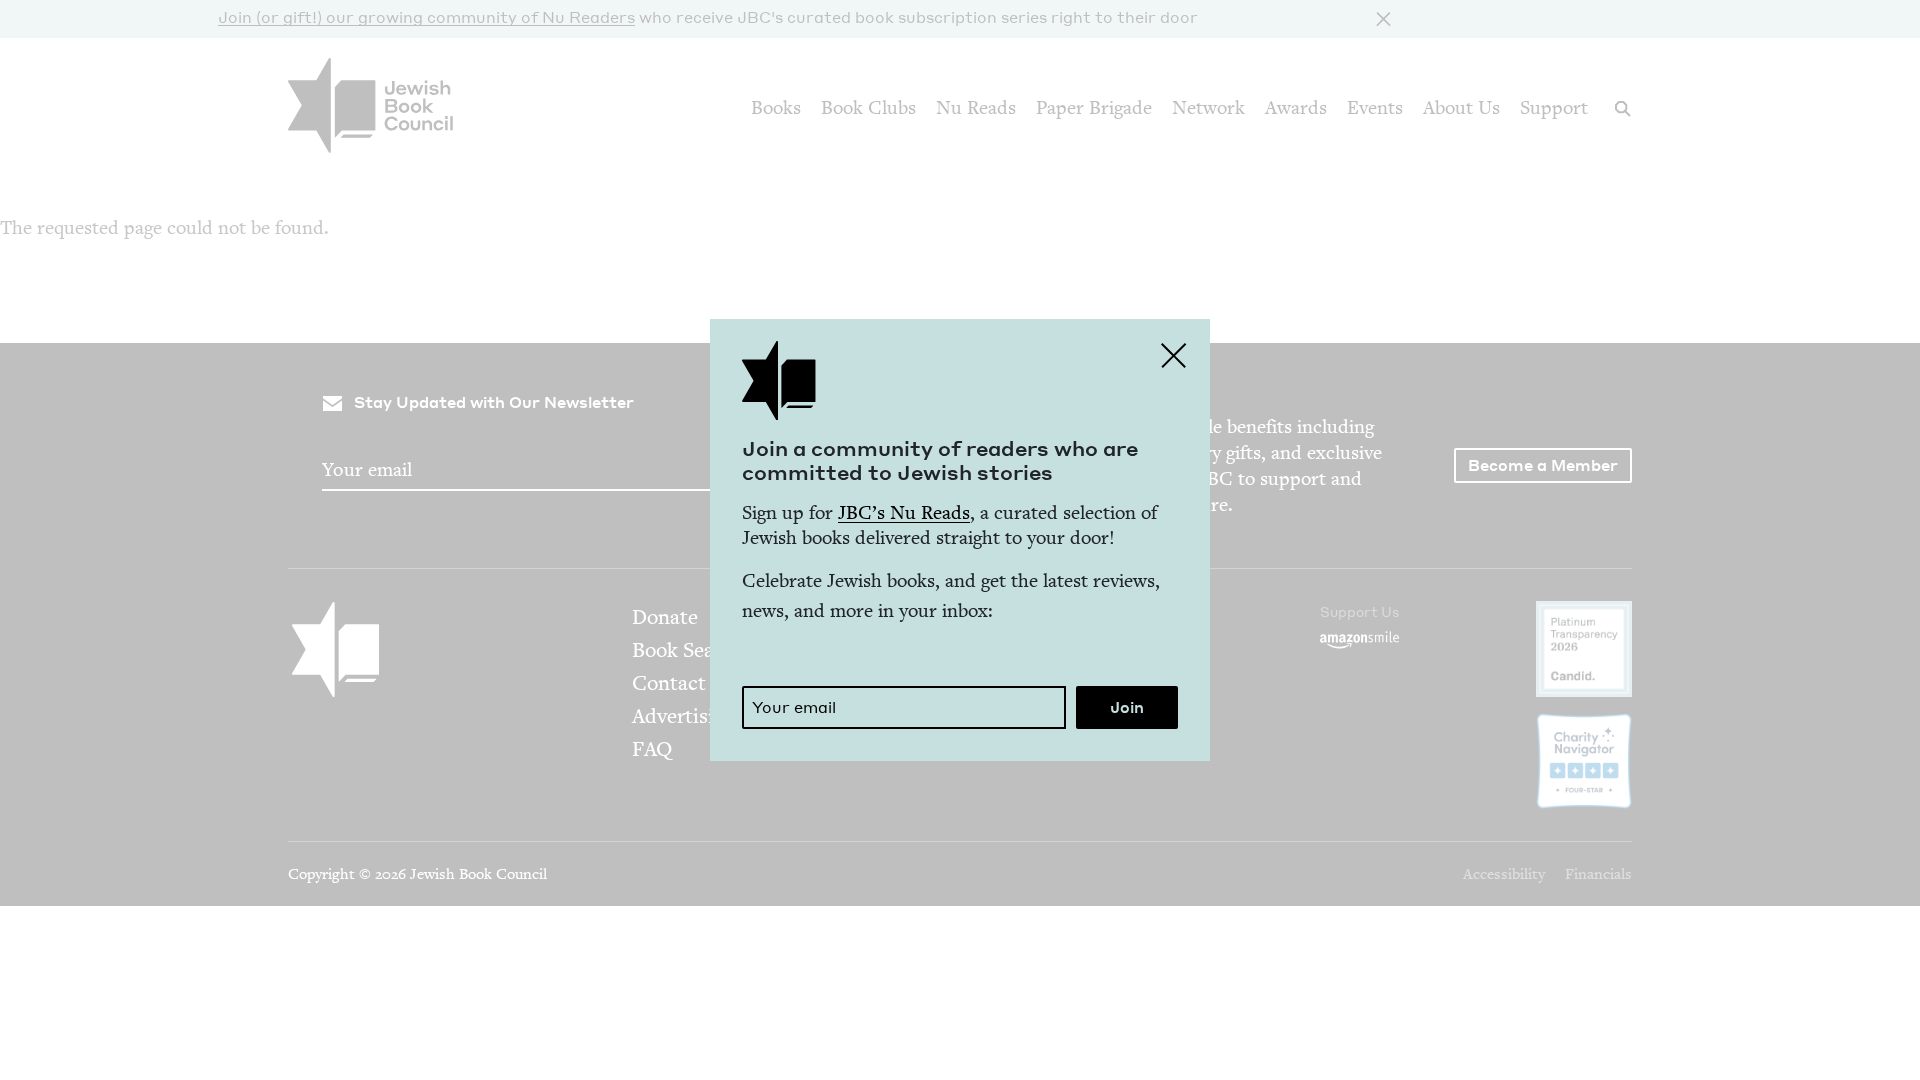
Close (1174, 355)
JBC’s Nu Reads (904, 512)
